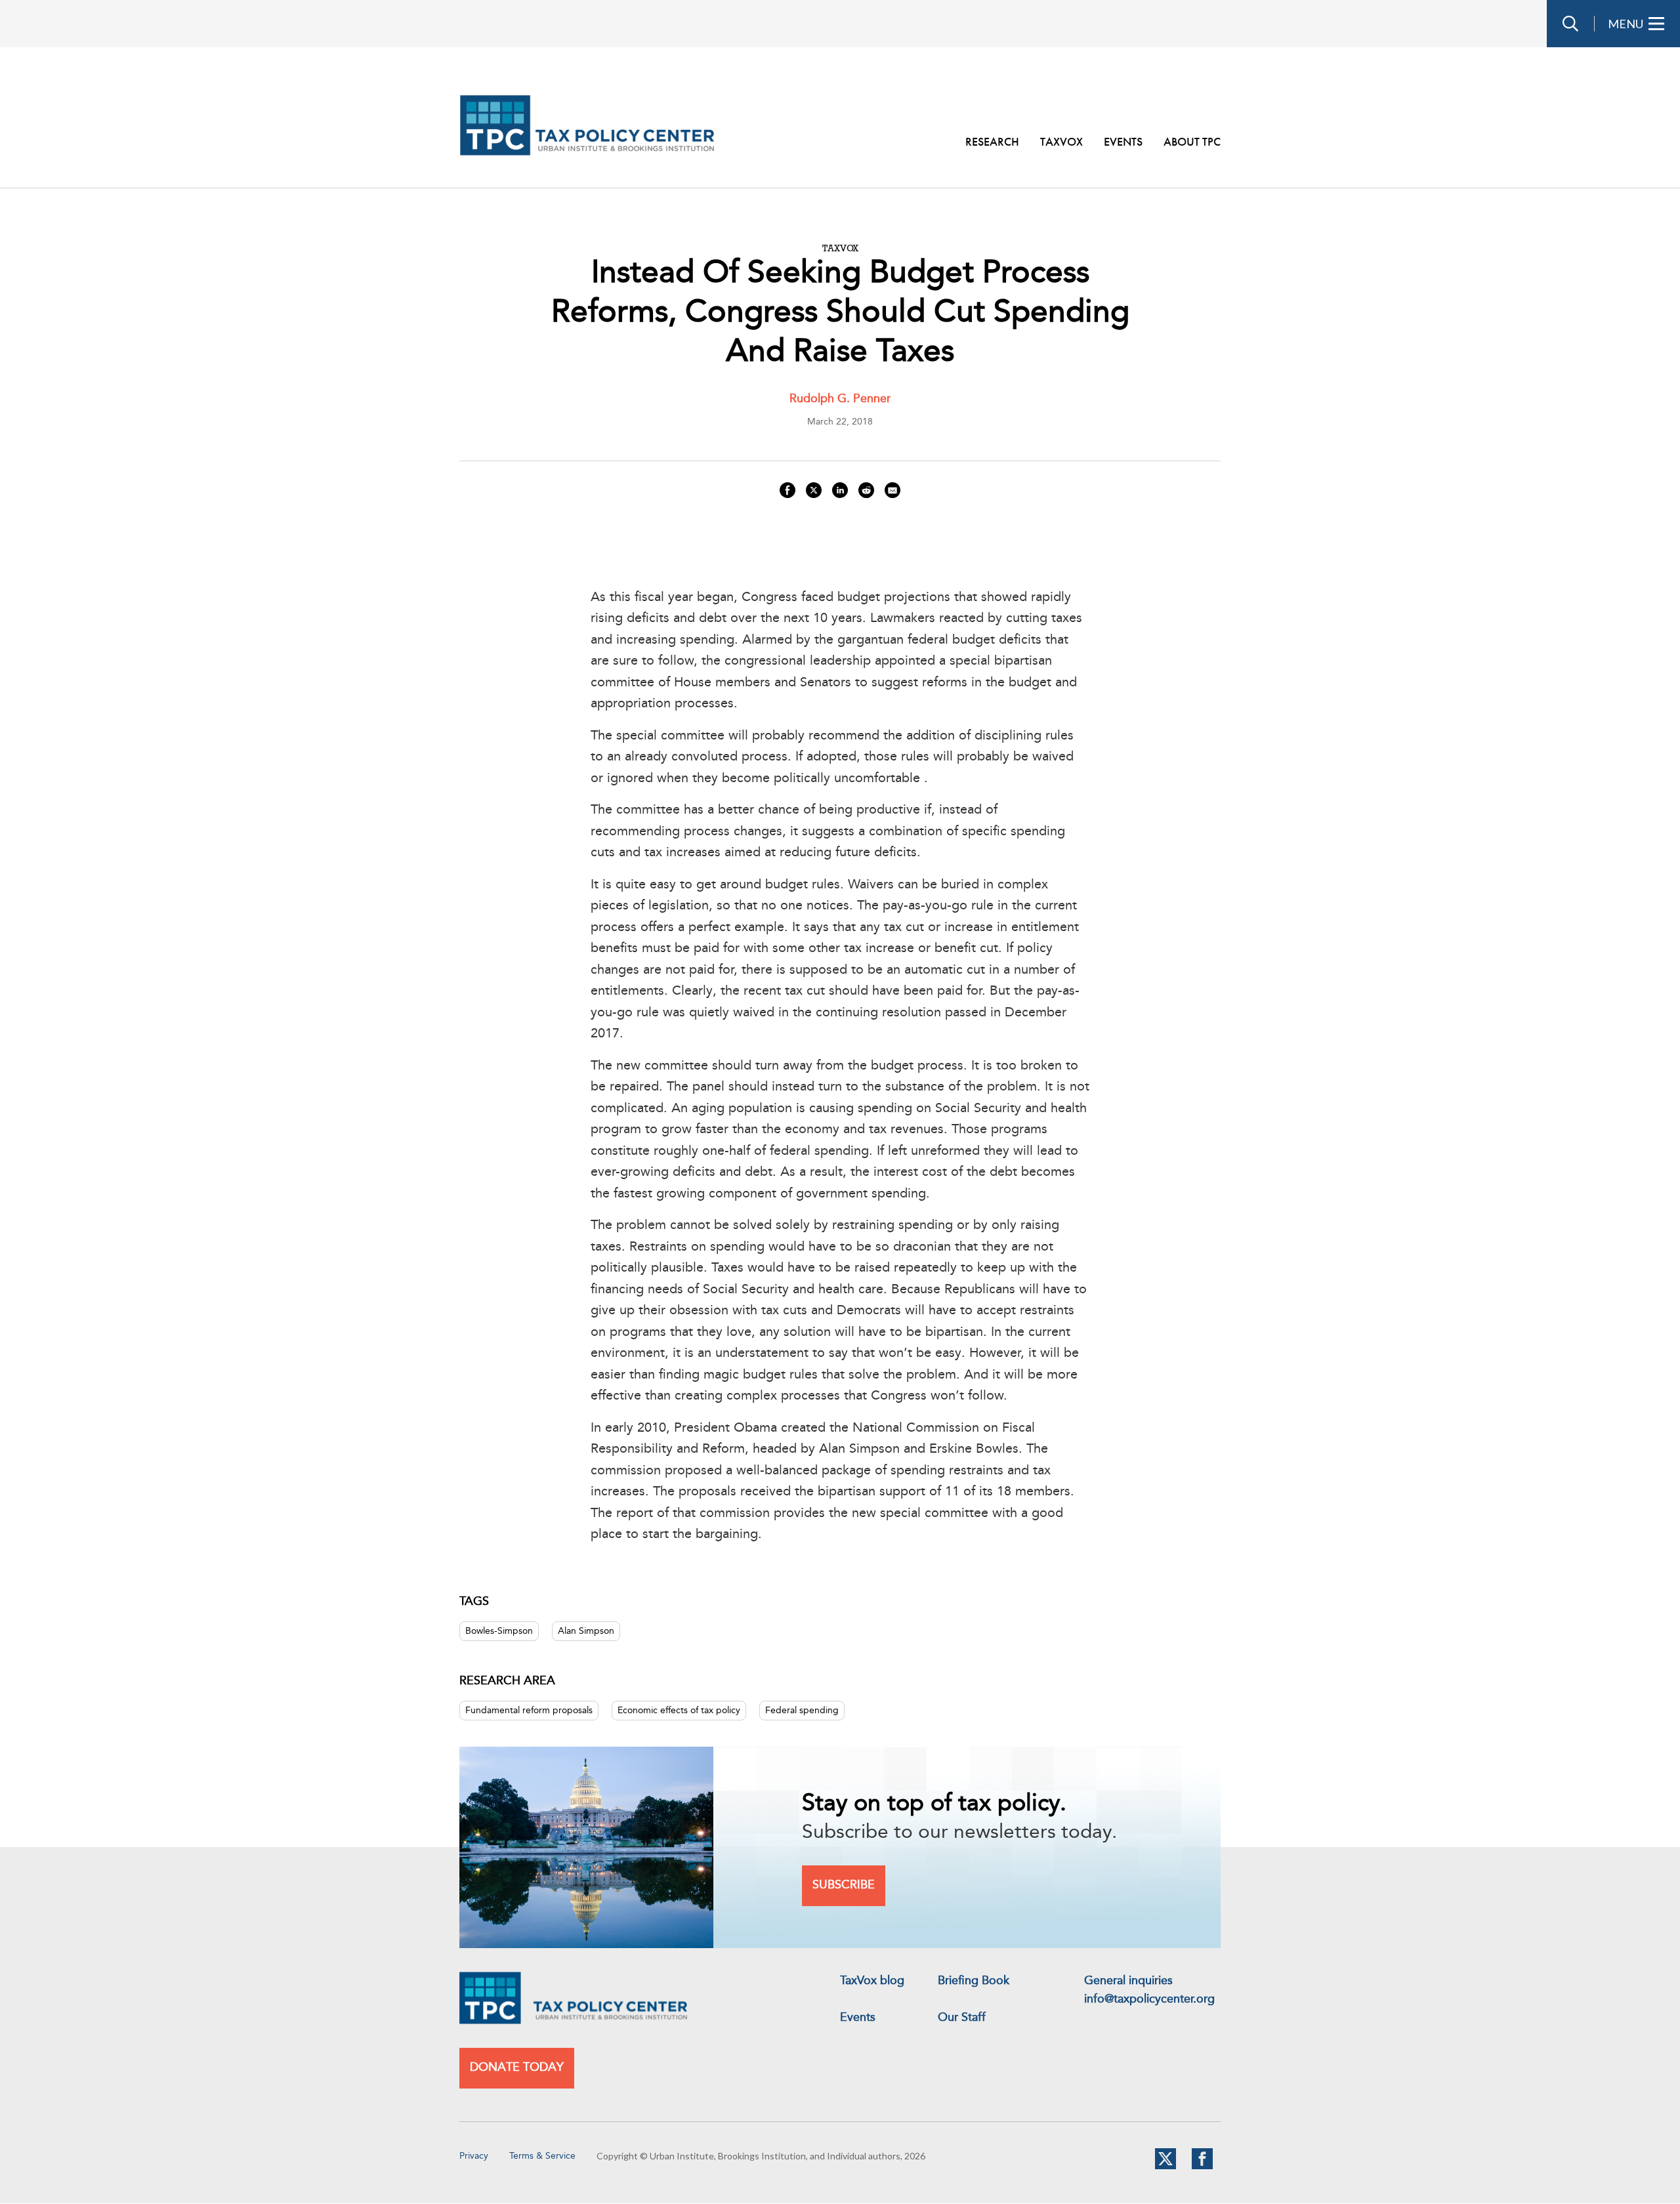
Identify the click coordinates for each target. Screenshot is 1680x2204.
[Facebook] (1202, 2167)
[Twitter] (1165, 2167)
